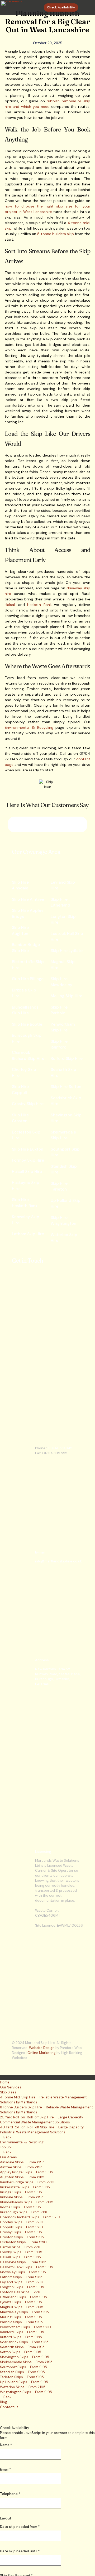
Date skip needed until (20, 2551)
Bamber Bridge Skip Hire (26, 948)
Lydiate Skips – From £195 (21, 2302)
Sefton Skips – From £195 (21, 2352)
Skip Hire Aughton (20, 931)
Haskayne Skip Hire (26, 1186)
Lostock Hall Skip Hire (67, 937)
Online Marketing (42, 2053)
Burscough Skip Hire (27, 1038)
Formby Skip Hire (28, 1160)
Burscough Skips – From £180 (24, 2212)
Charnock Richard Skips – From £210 (30, 2217)
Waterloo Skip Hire (64, 1238)
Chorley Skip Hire (24, 1073)
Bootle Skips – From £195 (20, 2207)
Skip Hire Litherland (60, 902)
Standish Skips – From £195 (22, 2372)
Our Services (11, 2087)
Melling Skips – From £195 (21, 2317)
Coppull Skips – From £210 (22, 2227)
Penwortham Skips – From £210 (25, 2327)
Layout (6, 2518)
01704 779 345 (60, 1448)
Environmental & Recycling (29, 727)
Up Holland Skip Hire (66, 1204)
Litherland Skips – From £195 (23, 2297)
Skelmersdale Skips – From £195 (26, 2362)
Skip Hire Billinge (28, 979)
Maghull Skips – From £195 (22, 2307)
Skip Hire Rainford (59, 1044)
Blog (4, 2402)
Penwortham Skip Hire (63, 1027)
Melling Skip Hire (66, 996)
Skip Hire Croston (20, 1118)
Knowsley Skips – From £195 (23, 2272)
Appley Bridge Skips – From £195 (27, 2172)
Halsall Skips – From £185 (20, 2257)
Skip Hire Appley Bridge (28, 914)
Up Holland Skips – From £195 (24, 2382)
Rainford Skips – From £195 (22, 2332)
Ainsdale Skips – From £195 (22, 2162)
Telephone (10, 2494)
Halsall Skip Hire (27, 1172)
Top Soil (6, 2147)
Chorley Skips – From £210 (22, 2222)
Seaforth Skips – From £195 (22, 2347)
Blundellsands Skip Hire (25, 1010)
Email (5, 2469)
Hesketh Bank (39, 605)
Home (5, 2082)
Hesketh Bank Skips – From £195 (27, 2267)
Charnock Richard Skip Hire (28, 1056)
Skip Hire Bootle (27, 1024)
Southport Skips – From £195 (23, 2367)
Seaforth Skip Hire (63, 1073)
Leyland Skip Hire (63, 885)
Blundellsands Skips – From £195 (27, 2202)
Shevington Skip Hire (66, 1118)
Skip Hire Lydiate (67, 951)
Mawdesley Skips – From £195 (24, 2312)
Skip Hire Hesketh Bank (25, 1203)
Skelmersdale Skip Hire (63, 1135)
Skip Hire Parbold (59, 1010)
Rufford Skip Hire (67, 1059)
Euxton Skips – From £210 (21, 2247)
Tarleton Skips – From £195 (22, 2377)
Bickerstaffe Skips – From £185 (25, 2187)
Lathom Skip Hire (28, 1234)
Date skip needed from (20, 2527)
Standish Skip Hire (64, 1169)
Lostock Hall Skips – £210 (21, 2292)
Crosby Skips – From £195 (21, 2232)
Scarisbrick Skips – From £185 (24, 2342)
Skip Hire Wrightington (63, 1221)
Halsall (10, 605)
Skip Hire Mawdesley (61, 982)
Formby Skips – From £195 (21, 2252)
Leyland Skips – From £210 (22, 2282)
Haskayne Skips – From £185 (23, 2262)
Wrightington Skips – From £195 (26, 2392)
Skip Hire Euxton (28, 1149)
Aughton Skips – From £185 (22, 2177)
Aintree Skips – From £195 (21, 2167)
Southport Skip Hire (65, 1152)
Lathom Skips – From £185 (21, 2277)
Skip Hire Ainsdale (20, 885)
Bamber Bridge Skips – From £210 (27, 2182)
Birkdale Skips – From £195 (22, 2197)
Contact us (9, 2407)
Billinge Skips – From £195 (21, 2192)
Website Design (42, 2048)
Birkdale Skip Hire (24, 993)
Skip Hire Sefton (66, 1087)
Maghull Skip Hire (63, 965)
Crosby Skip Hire (28, 1104)
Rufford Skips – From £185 (21, 2337)
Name (6, 2445)
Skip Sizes (8, 2092)
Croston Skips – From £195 (22, 2237)
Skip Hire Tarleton (59, 1186)
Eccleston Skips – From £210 (23, 2242)
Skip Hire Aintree (28, 899)
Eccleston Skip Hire (26, 1135)
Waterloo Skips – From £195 (23, 2387)
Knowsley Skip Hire (26, 1220)
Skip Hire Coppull (20, 1090)
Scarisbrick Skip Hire (66, 1101)
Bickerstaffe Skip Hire (28, 965)
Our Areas (8, 2157)
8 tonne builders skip (55, 234)
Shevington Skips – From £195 (25, 2357)
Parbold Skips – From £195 (21, 2322)
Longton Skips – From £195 (22, 2287)
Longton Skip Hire (63, 920)
